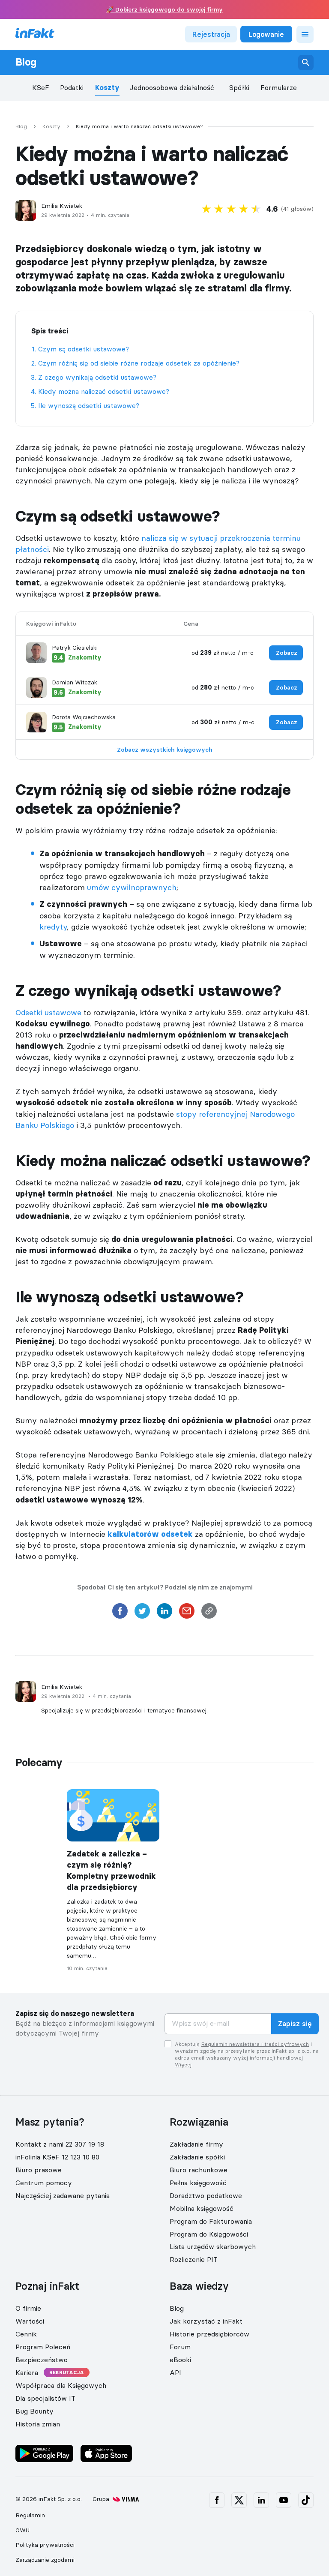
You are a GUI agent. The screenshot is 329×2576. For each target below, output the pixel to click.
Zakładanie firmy (196, 2144)
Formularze (279, 88)
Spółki (239, 88)
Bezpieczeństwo (42, 2360)
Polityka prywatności (45, 2545)
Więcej (183, 2065)
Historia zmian (38, 2423)
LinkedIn (261, 2500)
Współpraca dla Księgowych (61, 2385)
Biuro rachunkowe (199, 2170)
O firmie (28, 2308)
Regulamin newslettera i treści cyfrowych (255, 2044)
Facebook (217, 2500)
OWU (22, 2530)
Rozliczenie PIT (194, 2259)
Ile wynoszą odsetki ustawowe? (89, 405)
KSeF (41, 88)
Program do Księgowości (209, 2234)
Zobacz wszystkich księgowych (165, 750)
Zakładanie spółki (197, 2157)
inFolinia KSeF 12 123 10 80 (57, 2157)
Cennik (26, 2334)
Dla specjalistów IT (45, 2398)
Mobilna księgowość (202, 2208)
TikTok (306, 2500)
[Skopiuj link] (209, 1613)
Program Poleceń (43, 2347)
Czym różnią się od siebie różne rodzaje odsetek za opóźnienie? (139, 363)
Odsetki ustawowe (48, 1012)
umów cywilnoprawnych (132, 887)
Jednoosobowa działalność (172, 88)
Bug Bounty (34, 2411)
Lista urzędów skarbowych (213, 2246)
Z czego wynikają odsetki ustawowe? (97, 377)
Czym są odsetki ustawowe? (84, 349)
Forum (180, 2347)
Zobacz (287, 653)
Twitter (239, 2500)
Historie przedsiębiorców (209, 2334)
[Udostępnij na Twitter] (142, 1613)
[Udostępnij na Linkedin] (164, 1613)
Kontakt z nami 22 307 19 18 (60, 2144)
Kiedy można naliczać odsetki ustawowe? (104, 391)
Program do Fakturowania (211, 2221)
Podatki (72, 88)
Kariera (27, 2372)
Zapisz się (295, 2024)
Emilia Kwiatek (62, 206)
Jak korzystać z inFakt (206, 2321)
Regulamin (30, 2515)
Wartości (30, 2321)
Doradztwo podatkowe (206, 2195)
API (175, 2372)
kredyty (53, 927)
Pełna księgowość (198, 2183)
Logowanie (266, 34)
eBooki (180, 2360)
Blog (26, 62)
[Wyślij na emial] (187, 1613)
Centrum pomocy (44, 2183)
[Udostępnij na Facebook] (120, 1613)
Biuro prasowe (39, 2170)
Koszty (107, 88)
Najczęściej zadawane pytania (63, 2195)
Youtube (284, 2500)
